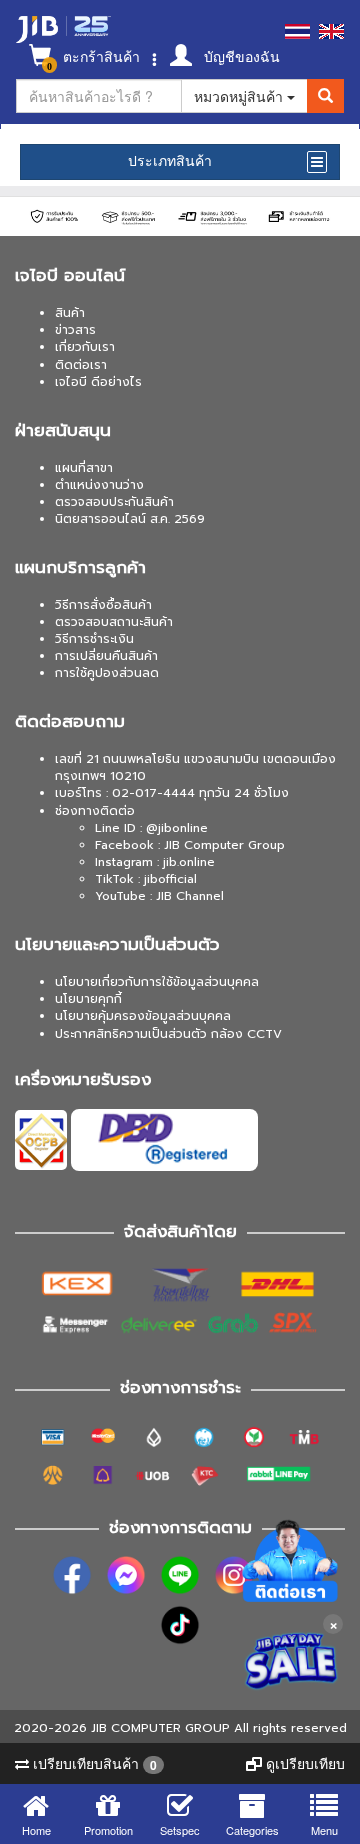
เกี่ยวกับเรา (85, 347)
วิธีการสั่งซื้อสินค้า (103, 605)
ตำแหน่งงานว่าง (99, 485)
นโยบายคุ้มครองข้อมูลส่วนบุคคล (143, 1016)
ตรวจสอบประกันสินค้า (114, 502)
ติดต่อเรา (81, 365)
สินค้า (70, 313)
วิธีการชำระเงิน (94, 639)
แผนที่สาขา (84, 468)
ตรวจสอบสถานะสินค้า (114, 622)
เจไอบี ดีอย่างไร (98, 382)
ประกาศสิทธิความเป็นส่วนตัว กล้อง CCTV (168, 1034)
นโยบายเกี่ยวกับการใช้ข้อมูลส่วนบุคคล (157, 982)
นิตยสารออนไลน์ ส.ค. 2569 (130, 519)
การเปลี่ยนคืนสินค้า (106, 656)
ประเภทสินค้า (170, 161)
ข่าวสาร (75, 330)
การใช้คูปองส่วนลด (107, 673)
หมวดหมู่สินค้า (240, 96)
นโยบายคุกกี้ (88, 999)
